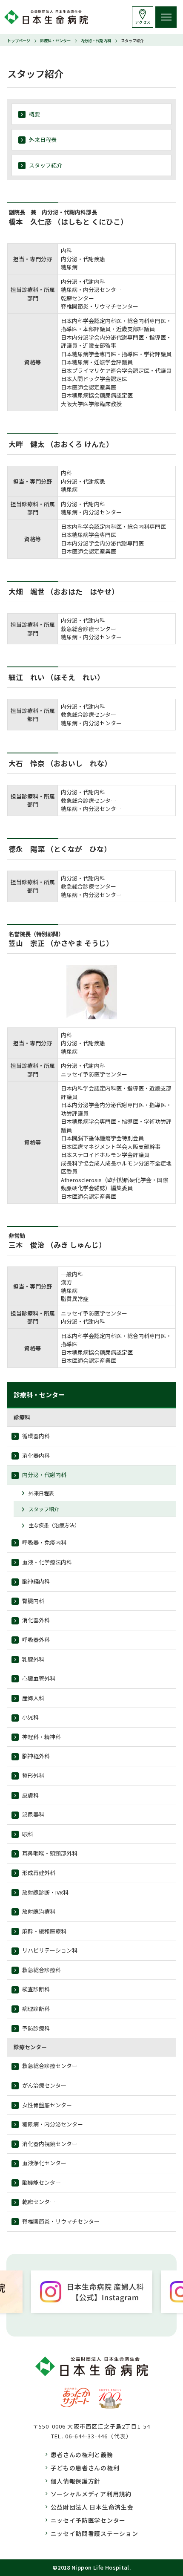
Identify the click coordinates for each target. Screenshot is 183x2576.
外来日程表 (43, 140)
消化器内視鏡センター (50, 2144)
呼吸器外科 (36, 1640)
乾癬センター (39, 2202)
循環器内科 (36, 1436)
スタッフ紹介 (46, 165)
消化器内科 (36, 1455)
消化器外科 (36, 1620)
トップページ (19, 40)
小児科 (30, 1717)
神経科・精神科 (41, 1737)
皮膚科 (30, 1795)
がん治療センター (44, 2085)
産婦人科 (33, 1698)
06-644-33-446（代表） (99, 2436)
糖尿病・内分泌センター (53, 2124)
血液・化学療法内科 (47, 1562)
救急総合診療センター (50, 2066)
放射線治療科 (39, 1911)
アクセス (143, 22)
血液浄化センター (44, 2163)
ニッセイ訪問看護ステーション (94, 2533)
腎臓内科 (33, 1601)
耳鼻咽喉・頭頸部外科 (50, 1853)
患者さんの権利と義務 (82, 2455)
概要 (34, 114)
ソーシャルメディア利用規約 (91, 2494)
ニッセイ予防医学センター (88, 2520)
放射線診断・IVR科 (45, 1892)
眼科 (28, 1834)
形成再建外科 (39, 1873)
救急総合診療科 (41, 1970)
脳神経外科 (36, 1756)
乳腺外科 (33, 1659)
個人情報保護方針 (76, 2481)
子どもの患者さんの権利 (85, 2468)
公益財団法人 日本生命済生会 (92, 2507)
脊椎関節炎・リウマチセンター (61, 2221)
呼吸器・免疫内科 (44, 1542)
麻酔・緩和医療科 (44, 1931)
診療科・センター (55, 40)
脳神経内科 (36, 1581)
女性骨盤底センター (47, 2105)
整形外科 (33, 1776)
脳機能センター (41, 2182)
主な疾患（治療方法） (54, 1525)
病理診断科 (36, 2009)
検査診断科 (36, 1989)
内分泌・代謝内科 (96, 40)
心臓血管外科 (39, 1678)
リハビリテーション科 (50, 1950)
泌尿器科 (33, 1814)
